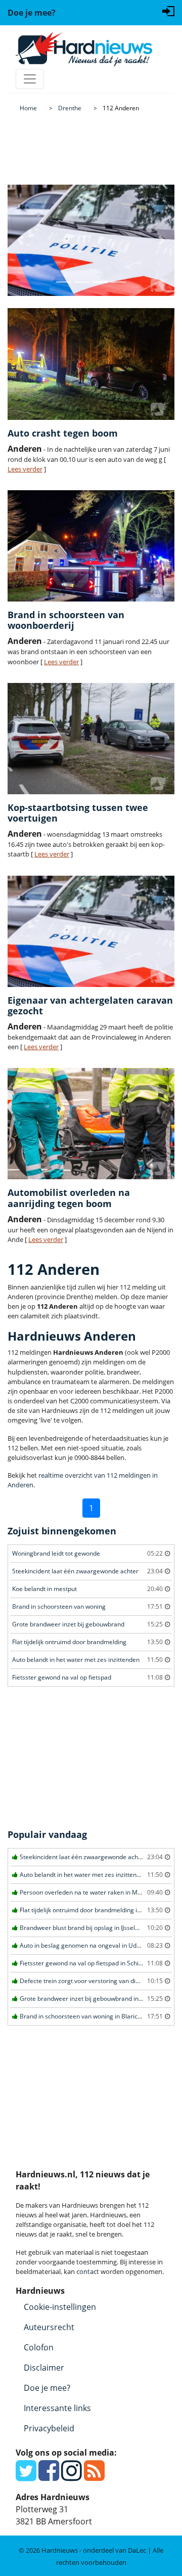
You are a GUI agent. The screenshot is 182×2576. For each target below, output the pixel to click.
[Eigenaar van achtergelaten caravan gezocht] (91, 931)
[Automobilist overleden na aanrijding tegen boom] (91, 1124)
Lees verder (25, 469)
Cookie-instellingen (60, 2307)
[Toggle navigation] (30, 79)
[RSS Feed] (94, 2476)
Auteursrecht (49, 2327)
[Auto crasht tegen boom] (91, 364)
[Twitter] (26, 2476)
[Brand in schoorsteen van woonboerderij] (91, 546)
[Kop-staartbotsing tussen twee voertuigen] (91, 739)
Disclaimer (44, 2368)
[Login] (168, 10)
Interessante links (57, 2408)
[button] (20, 240)
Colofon (39, 2347)
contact (88, 2271)
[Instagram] (72, 2476)
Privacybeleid (49, 2428)
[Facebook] (49, 2476)
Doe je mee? (47, 2388)
